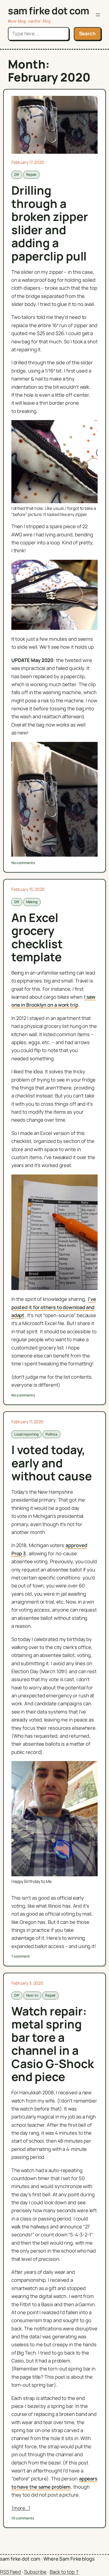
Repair (31, 174)
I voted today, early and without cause (52, 1463)
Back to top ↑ (64, 2572)
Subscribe (35, 2572)
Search (87, 33)
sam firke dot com (49, 10)
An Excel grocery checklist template (37, 937)
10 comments (23, 2518)
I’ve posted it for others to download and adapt (54, 1307)
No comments (23, 863)
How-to (32, 1995)
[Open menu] (98, 15)
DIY (17, 174)
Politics (51, 1434)
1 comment (21, 1956)
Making (32, 902)
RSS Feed (10, 2572)
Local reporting (27, 1434)
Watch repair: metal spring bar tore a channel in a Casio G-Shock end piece (53, 2044)
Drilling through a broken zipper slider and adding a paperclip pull (50, 223)
